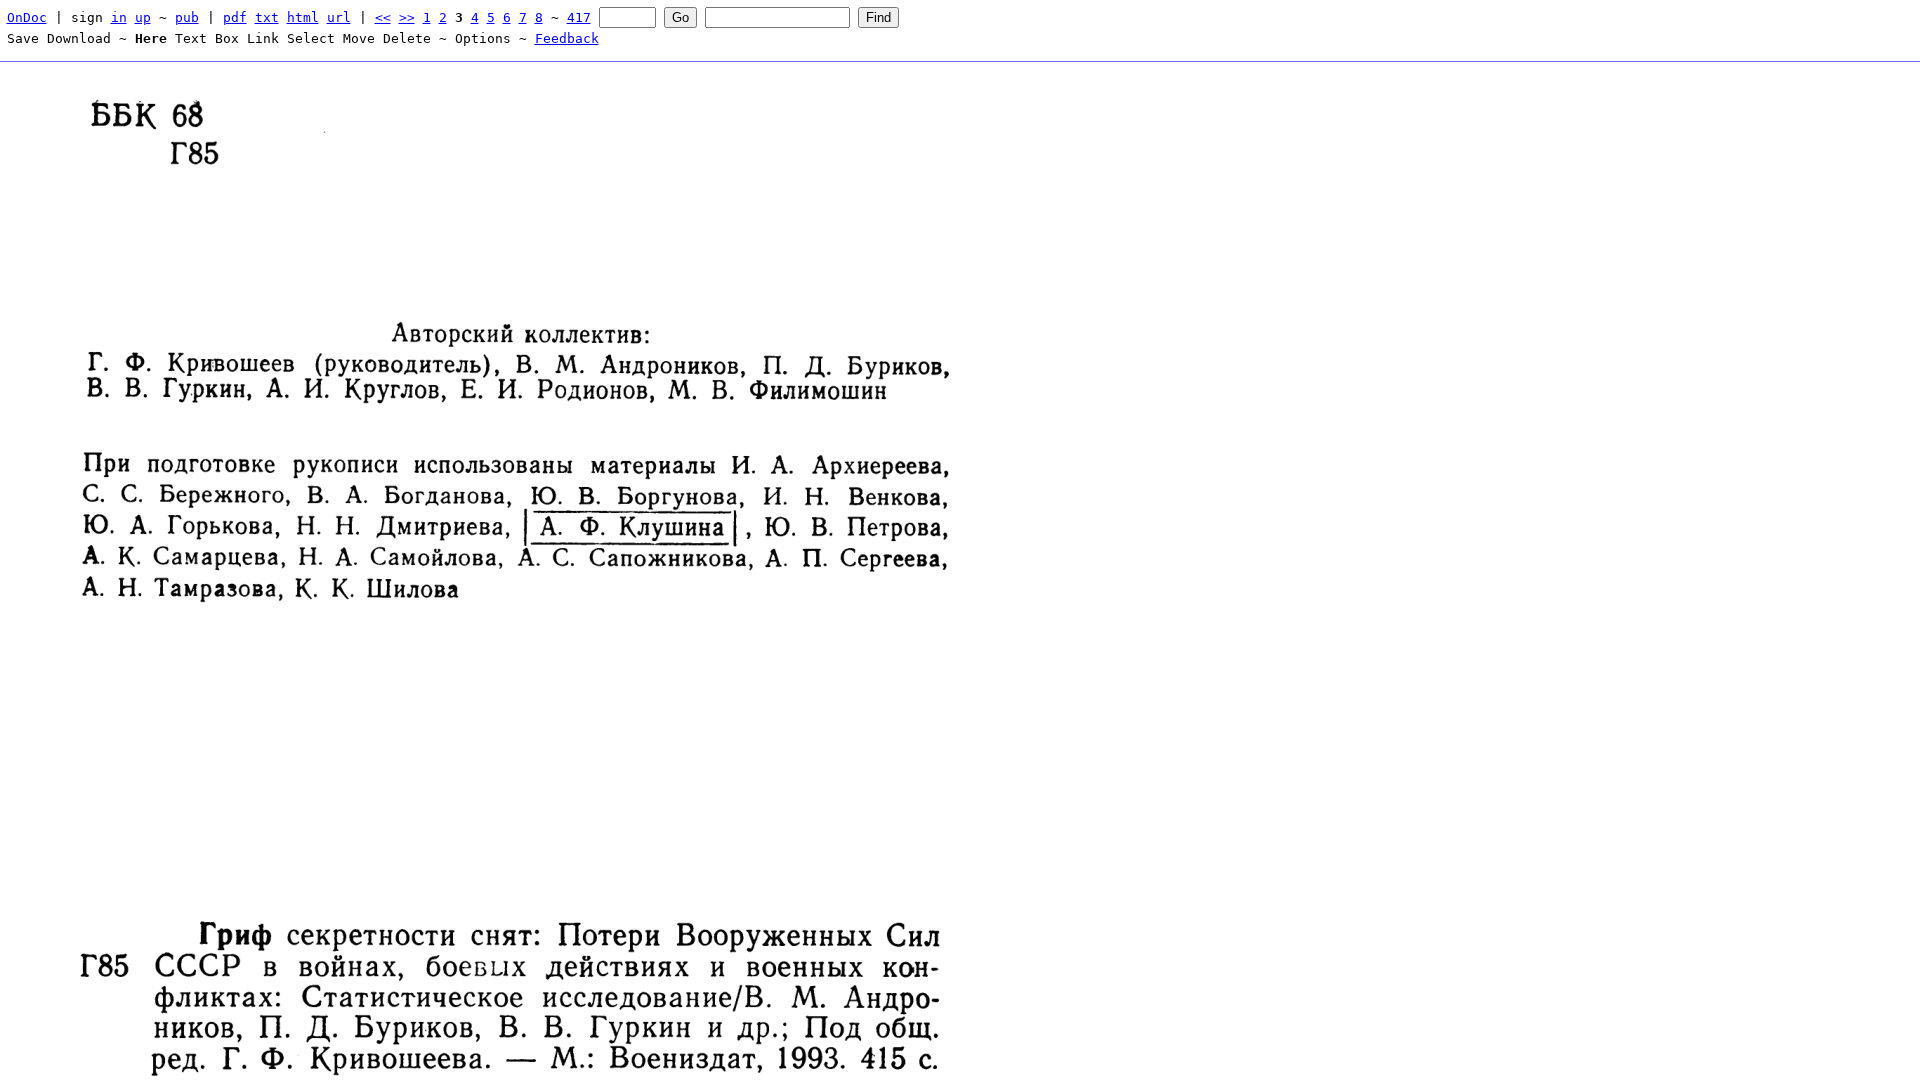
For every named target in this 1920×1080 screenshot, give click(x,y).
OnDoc (27, 17)
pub (187, 17)
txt (267, 17)
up (143, 17)
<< (383, 17)
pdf (235, 17)
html (303, 17)
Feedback (567, 38)
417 (579, 17)
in (119, 17)
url (339, 17)
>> (407, 17)
